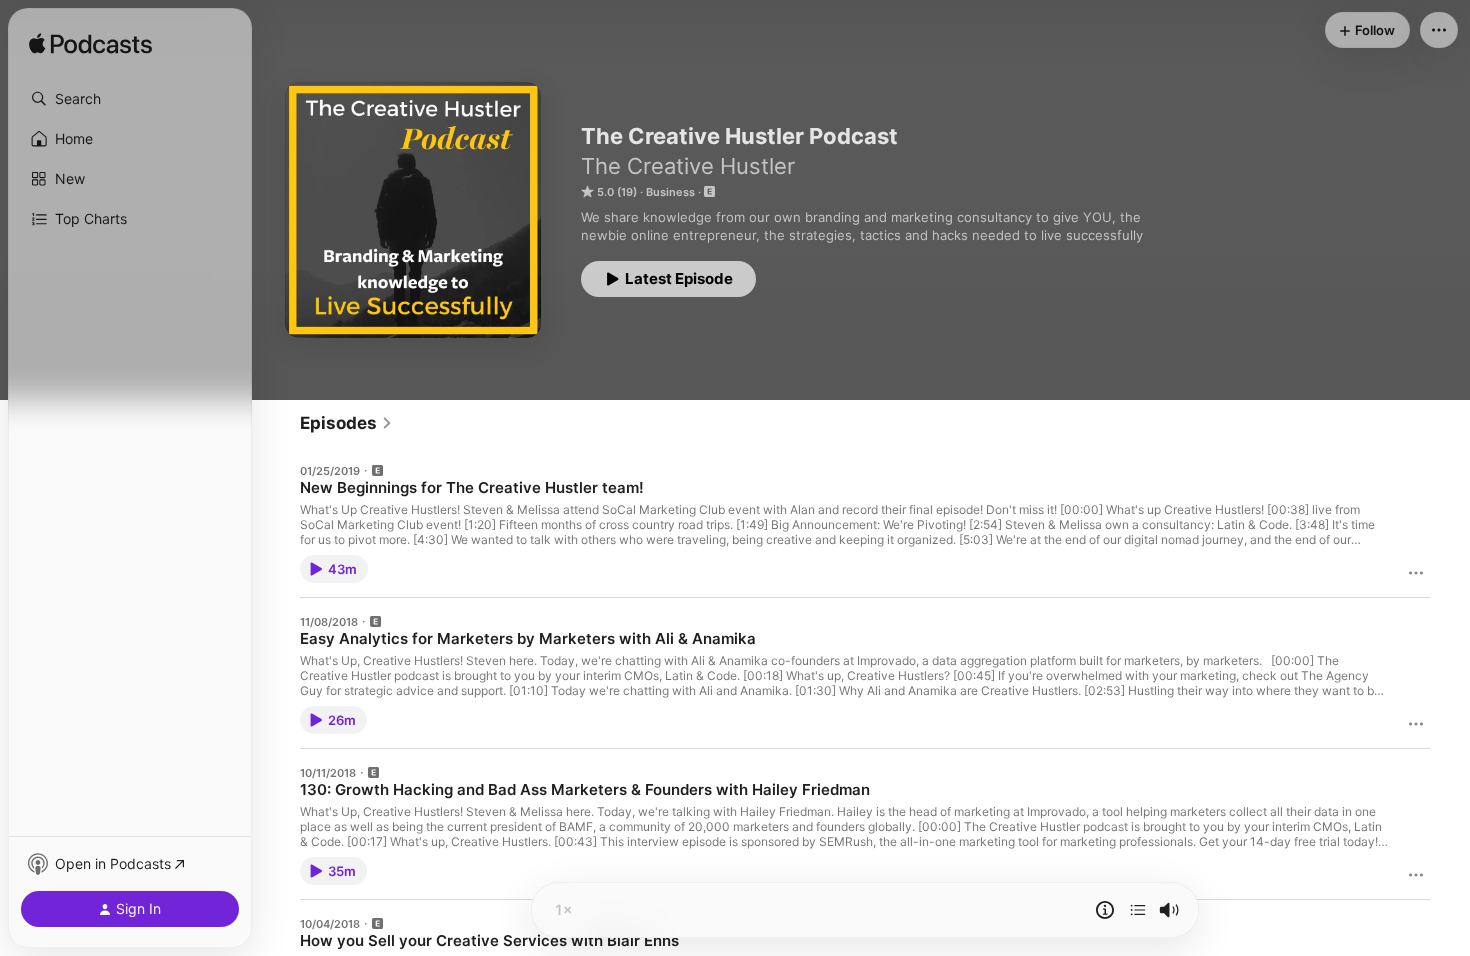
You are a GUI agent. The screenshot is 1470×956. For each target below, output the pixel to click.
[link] (346, 423)
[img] (90, 45)
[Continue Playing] (1138, 910)
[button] (130, 99)
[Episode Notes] (1105, 910)
